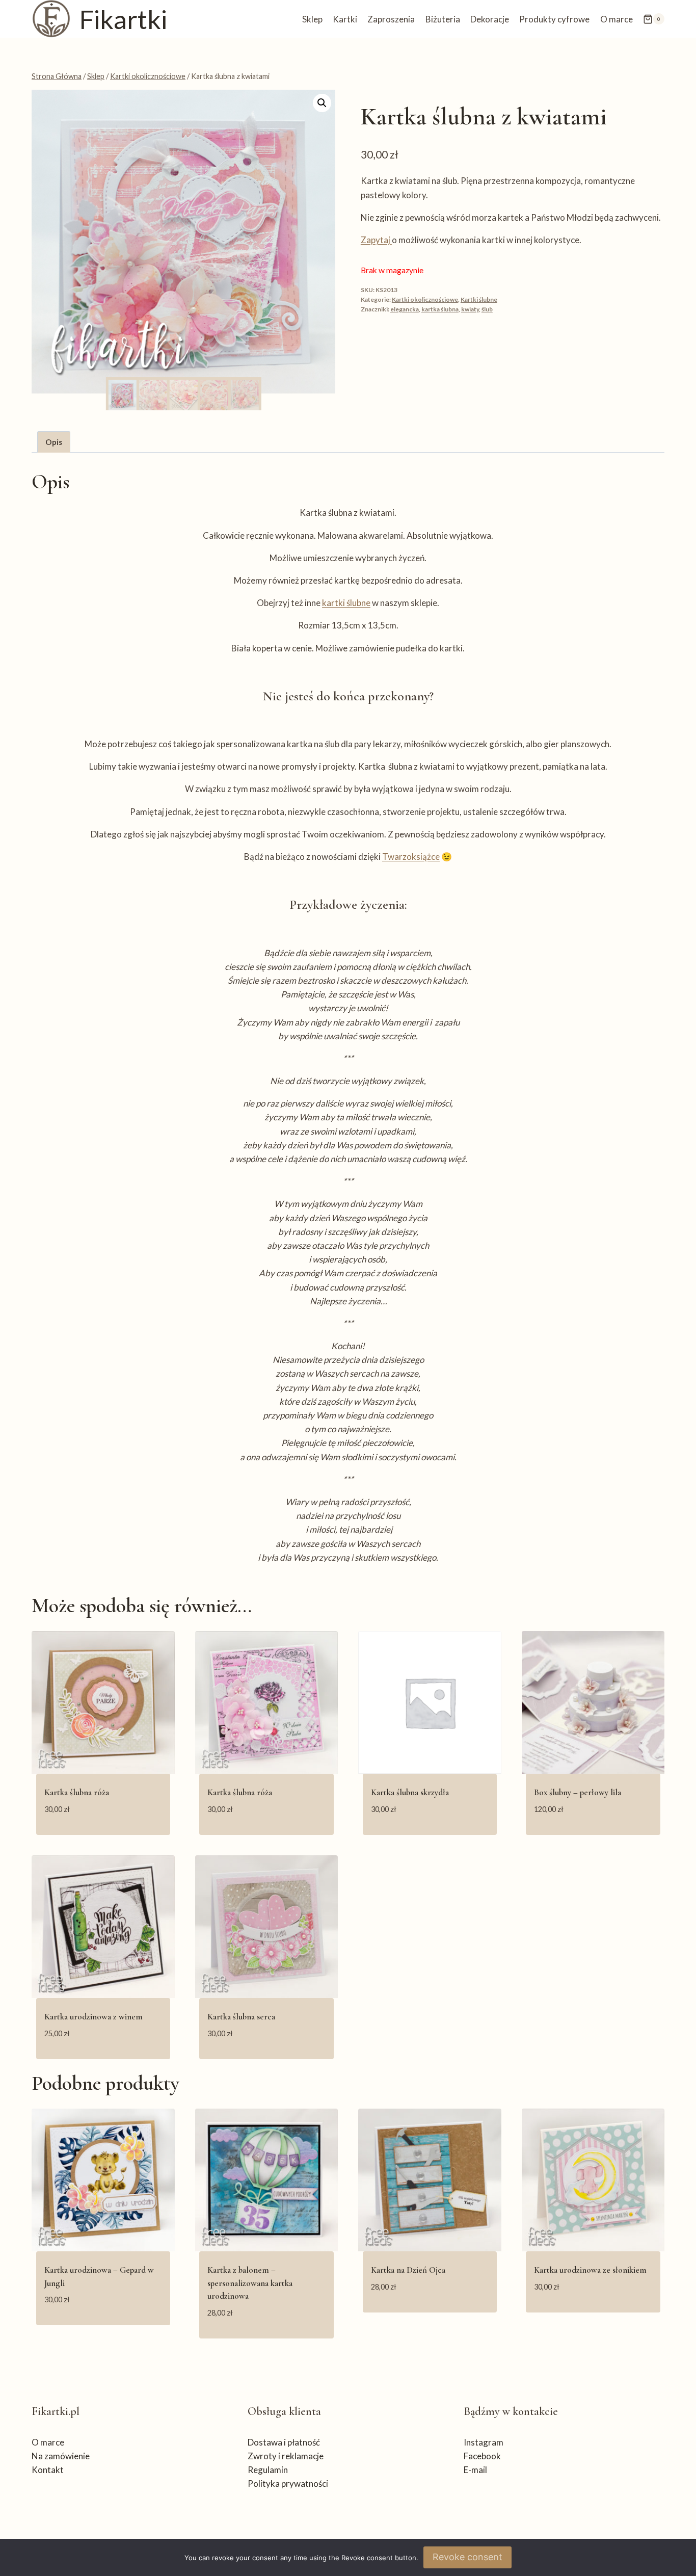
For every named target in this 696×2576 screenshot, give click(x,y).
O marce (617, 19)
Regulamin (268, 2470)
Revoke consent (467, 2557)
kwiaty (470, 309)
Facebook (482, 2456)
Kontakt (48, 2470)
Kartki (345, 19)
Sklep (312, 19)
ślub (487, 309)
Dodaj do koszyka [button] (103, 2330)
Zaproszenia (391, 19)
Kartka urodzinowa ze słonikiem (590, 2270)
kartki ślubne (346, 603)
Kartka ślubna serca (241, 2017)
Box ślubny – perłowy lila (578, 1792)
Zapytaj (376, 240)
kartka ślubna (440, 309)
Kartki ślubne (479, 299)
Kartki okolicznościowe (425, 299)
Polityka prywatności (288, 2483)
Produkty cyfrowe (554, 19)
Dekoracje (490, 19)
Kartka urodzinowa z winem (93, 2017)
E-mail (475, 2470)
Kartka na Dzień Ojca (408, 2270)
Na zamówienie (61, 2456)
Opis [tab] (54, 442)
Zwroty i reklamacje (286, 2456)
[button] (322, 103)
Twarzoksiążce (411, 857)
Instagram (484, 2442)
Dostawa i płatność (284, 2442)
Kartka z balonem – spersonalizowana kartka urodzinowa (250, 2283)
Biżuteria (443, 19)
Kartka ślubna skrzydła (410, 1792)
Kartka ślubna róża (77, 1792)
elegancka (405, 309)
